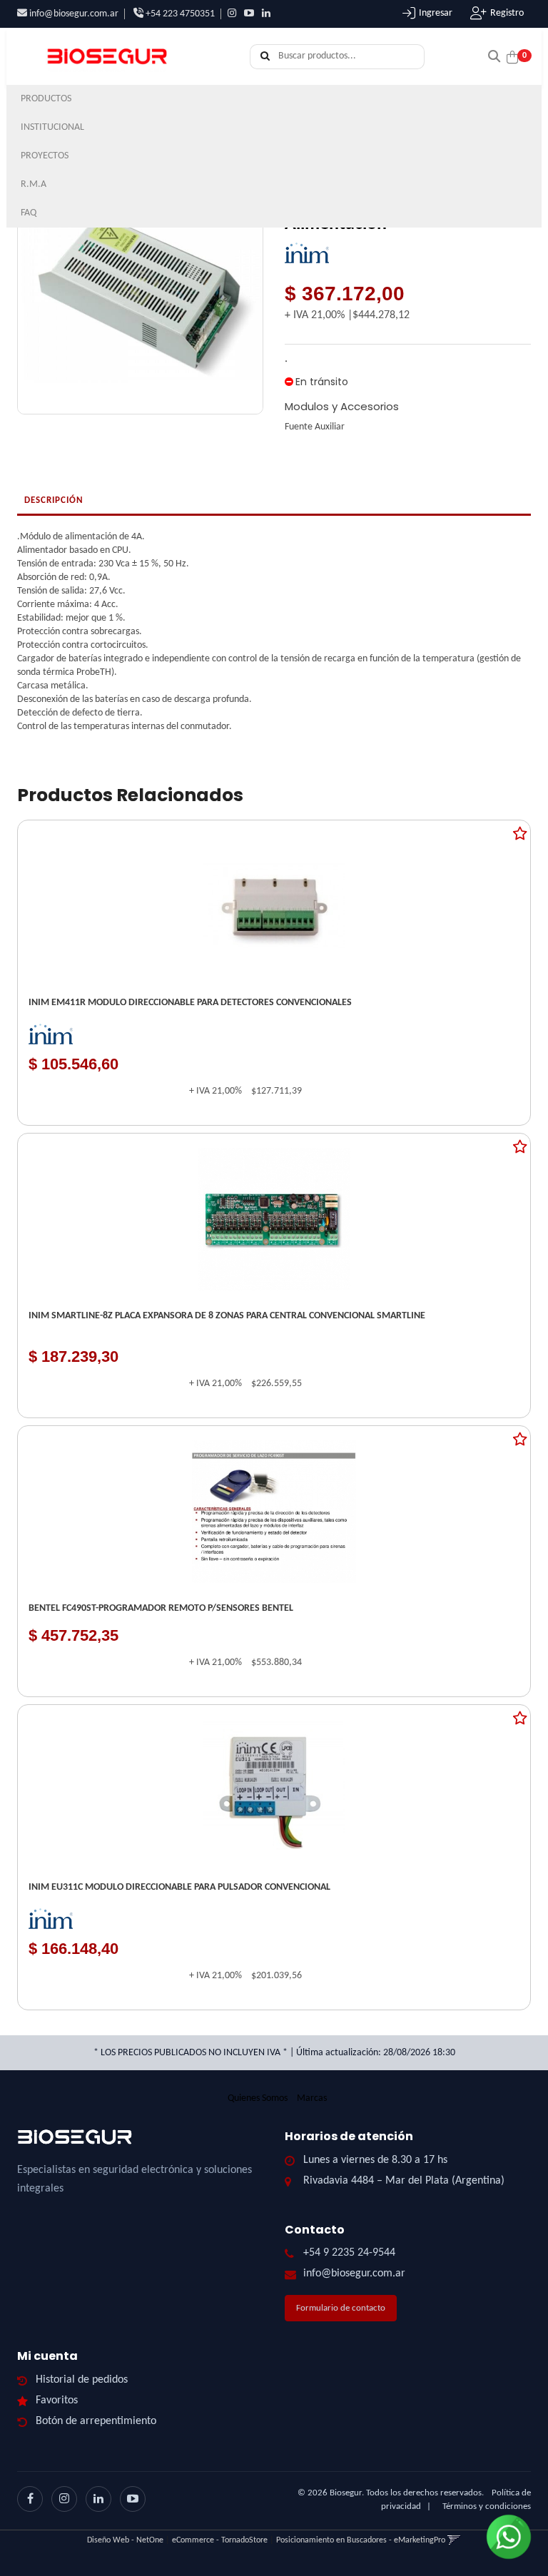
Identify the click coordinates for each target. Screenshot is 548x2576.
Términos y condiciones (487, 2506)
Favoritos (57, 2401)
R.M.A (34, 184)
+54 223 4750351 (179, 14)
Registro (507, 13)
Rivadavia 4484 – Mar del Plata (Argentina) (404, 2181)
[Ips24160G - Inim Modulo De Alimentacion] (140, 285)
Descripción (54, 500)
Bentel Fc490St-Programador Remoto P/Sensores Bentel (161, 1608)
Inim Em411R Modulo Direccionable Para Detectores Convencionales (190, 1003)
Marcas (312, 2098)
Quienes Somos (258, 2098)
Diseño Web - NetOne (125, 2540)
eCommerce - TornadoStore (220, 2540)
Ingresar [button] (436, 13)
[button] (494, 55)
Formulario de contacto (341, 2308)
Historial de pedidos (82, 2380)
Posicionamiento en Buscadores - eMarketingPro (361, 2540)
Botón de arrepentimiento (96, 2421)
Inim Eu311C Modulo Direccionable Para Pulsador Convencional (179, 1887)
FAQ (29, 213)
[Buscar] (265, 57)
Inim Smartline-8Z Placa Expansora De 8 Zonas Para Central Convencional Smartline (227, 1316)
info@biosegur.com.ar (74, 14)
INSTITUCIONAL (54, 127)
